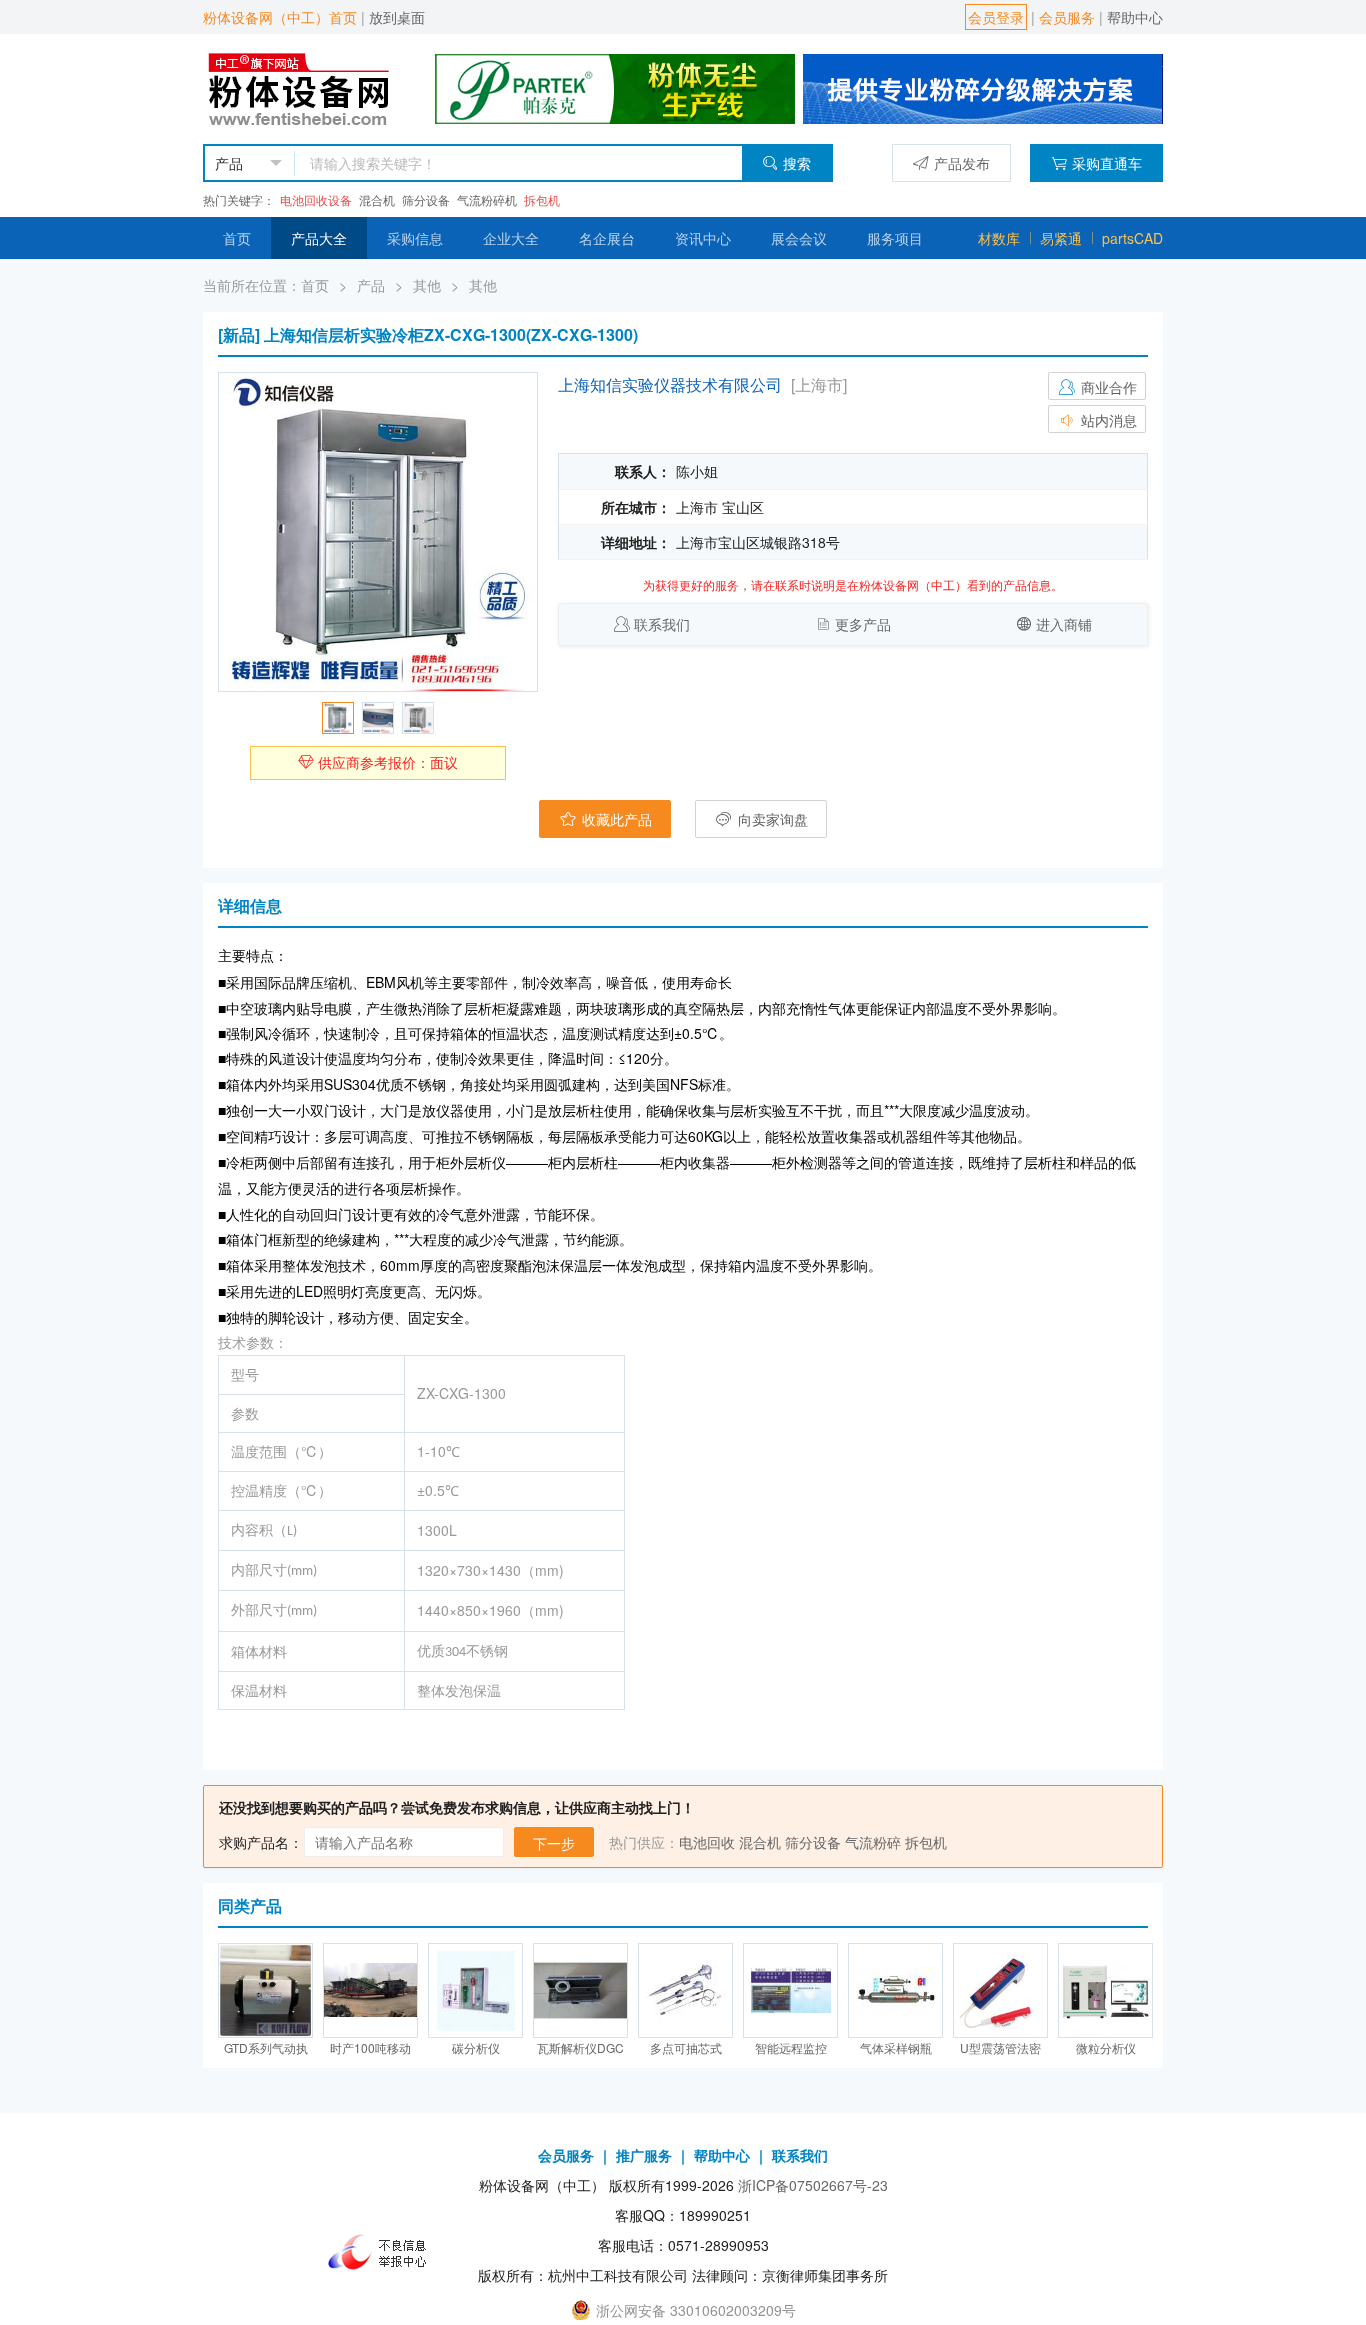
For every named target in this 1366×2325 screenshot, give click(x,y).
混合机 (377, 199)
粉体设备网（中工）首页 (280, 17)
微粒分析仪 (1106, 2047)
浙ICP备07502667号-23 (813, 2185)
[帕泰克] (615, 87)
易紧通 (1061, 238)
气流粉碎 (873, 1842)
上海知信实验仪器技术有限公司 (670, 384)
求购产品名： (261, 1842)
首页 (237, 238)
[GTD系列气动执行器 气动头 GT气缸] (265, 1990)
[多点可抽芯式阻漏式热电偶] (685, 1990)
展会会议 (799, 238)
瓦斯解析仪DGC (580, 2047)
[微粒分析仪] (1105, 1990)
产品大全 (319, 238)
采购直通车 (1107, 163)
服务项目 (895, 238)
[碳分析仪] (475, 1990)
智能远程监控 (791, 2047)
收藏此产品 (615, 819)
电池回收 (707, 1842)
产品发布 (962, 163)
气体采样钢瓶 (896, 2047)
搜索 (797, 163)
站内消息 (1107, 420)
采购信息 (415, 238)
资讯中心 (703, 238)
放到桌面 (397, 17)
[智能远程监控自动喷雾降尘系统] (790, 1990)
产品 (371, 285)
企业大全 (511, 238)
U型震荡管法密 (1000, 2047)
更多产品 (863, 624)
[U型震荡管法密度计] (1000, 1990)
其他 (427, 285)
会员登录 (996, 17)
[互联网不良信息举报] (383, 2252)
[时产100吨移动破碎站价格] (370, 1990)
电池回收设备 (316, 199)
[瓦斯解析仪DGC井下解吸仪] (580, 1990)
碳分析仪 (476, 2047)
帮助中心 (1135, 17)
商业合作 (1107, 387)
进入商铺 (1064, 624)
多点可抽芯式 (686, 2047)
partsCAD (1132, 238)
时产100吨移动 (370, 2047)
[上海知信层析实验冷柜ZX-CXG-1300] (378, 532)
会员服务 (1067, 17)
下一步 (554, 1843)
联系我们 (662, 624)
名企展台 (607, 238)
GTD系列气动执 (266, 2047)
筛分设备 (426, 199)
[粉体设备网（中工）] (301, 87)
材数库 (999, 238)
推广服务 (644, 2155)
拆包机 (542, 199)
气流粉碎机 (487, 199)
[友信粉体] (983, 87)
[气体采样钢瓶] (895, 1990)
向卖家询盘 (771, 819)
